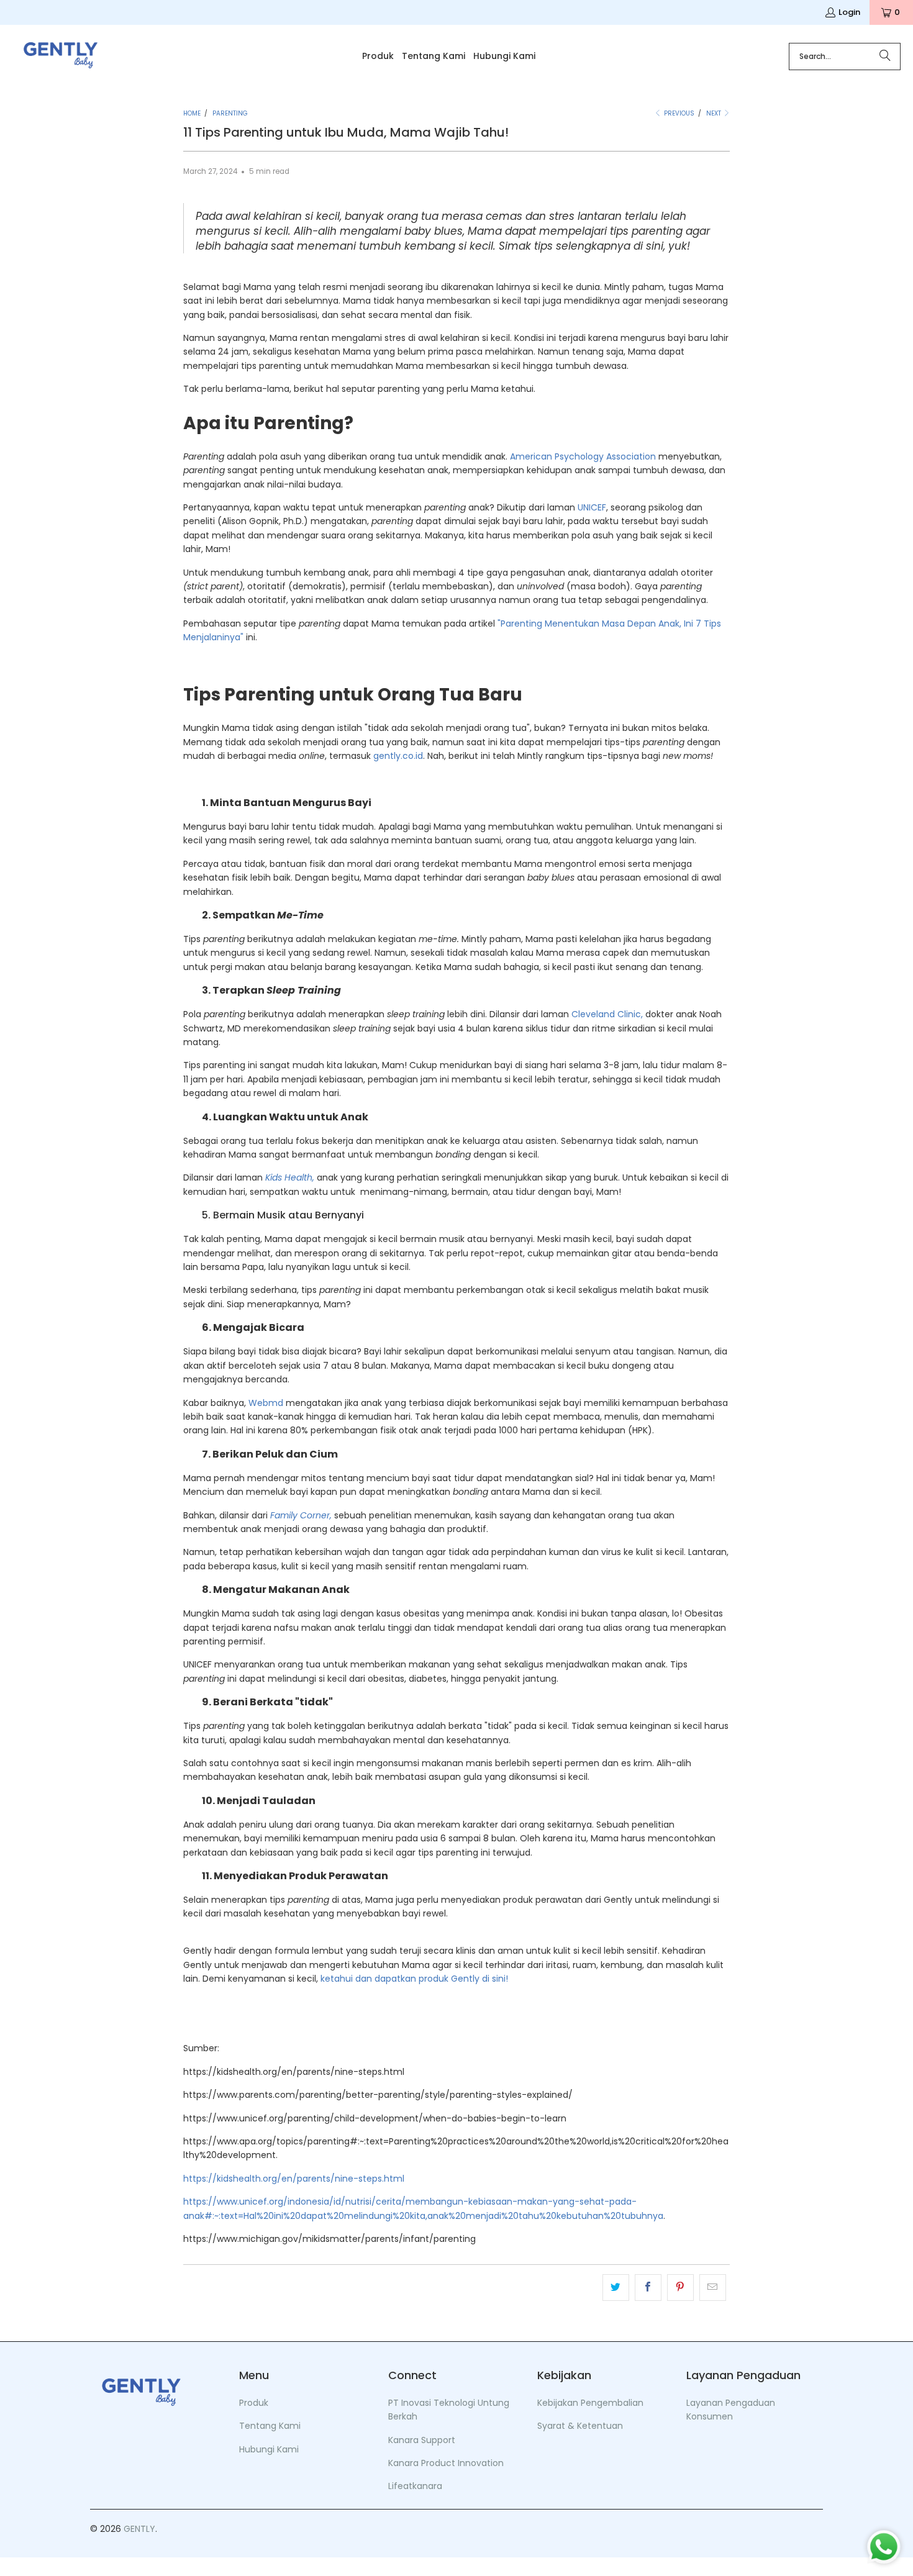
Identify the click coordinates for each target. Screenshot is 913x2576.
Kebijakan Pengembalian (590, 2403)
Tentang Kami (270, 2426)
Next (715, 113)
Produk (254, 2403)
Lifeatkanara (415, 2486)
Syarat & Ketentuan (580, 2426)
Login (849, 12)
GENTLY (139, 2529)
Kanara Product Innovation (446, 2463)
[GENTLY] (61, 57)
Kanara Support (422, 2440)
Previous (678, 113)
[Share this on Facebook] (648, 2287)
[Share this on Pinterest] (680, 2287)
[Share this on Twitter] (616, 2287)
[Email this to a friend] (713, 2287)
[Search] (885, 57)
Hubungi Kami (269, 2449)
